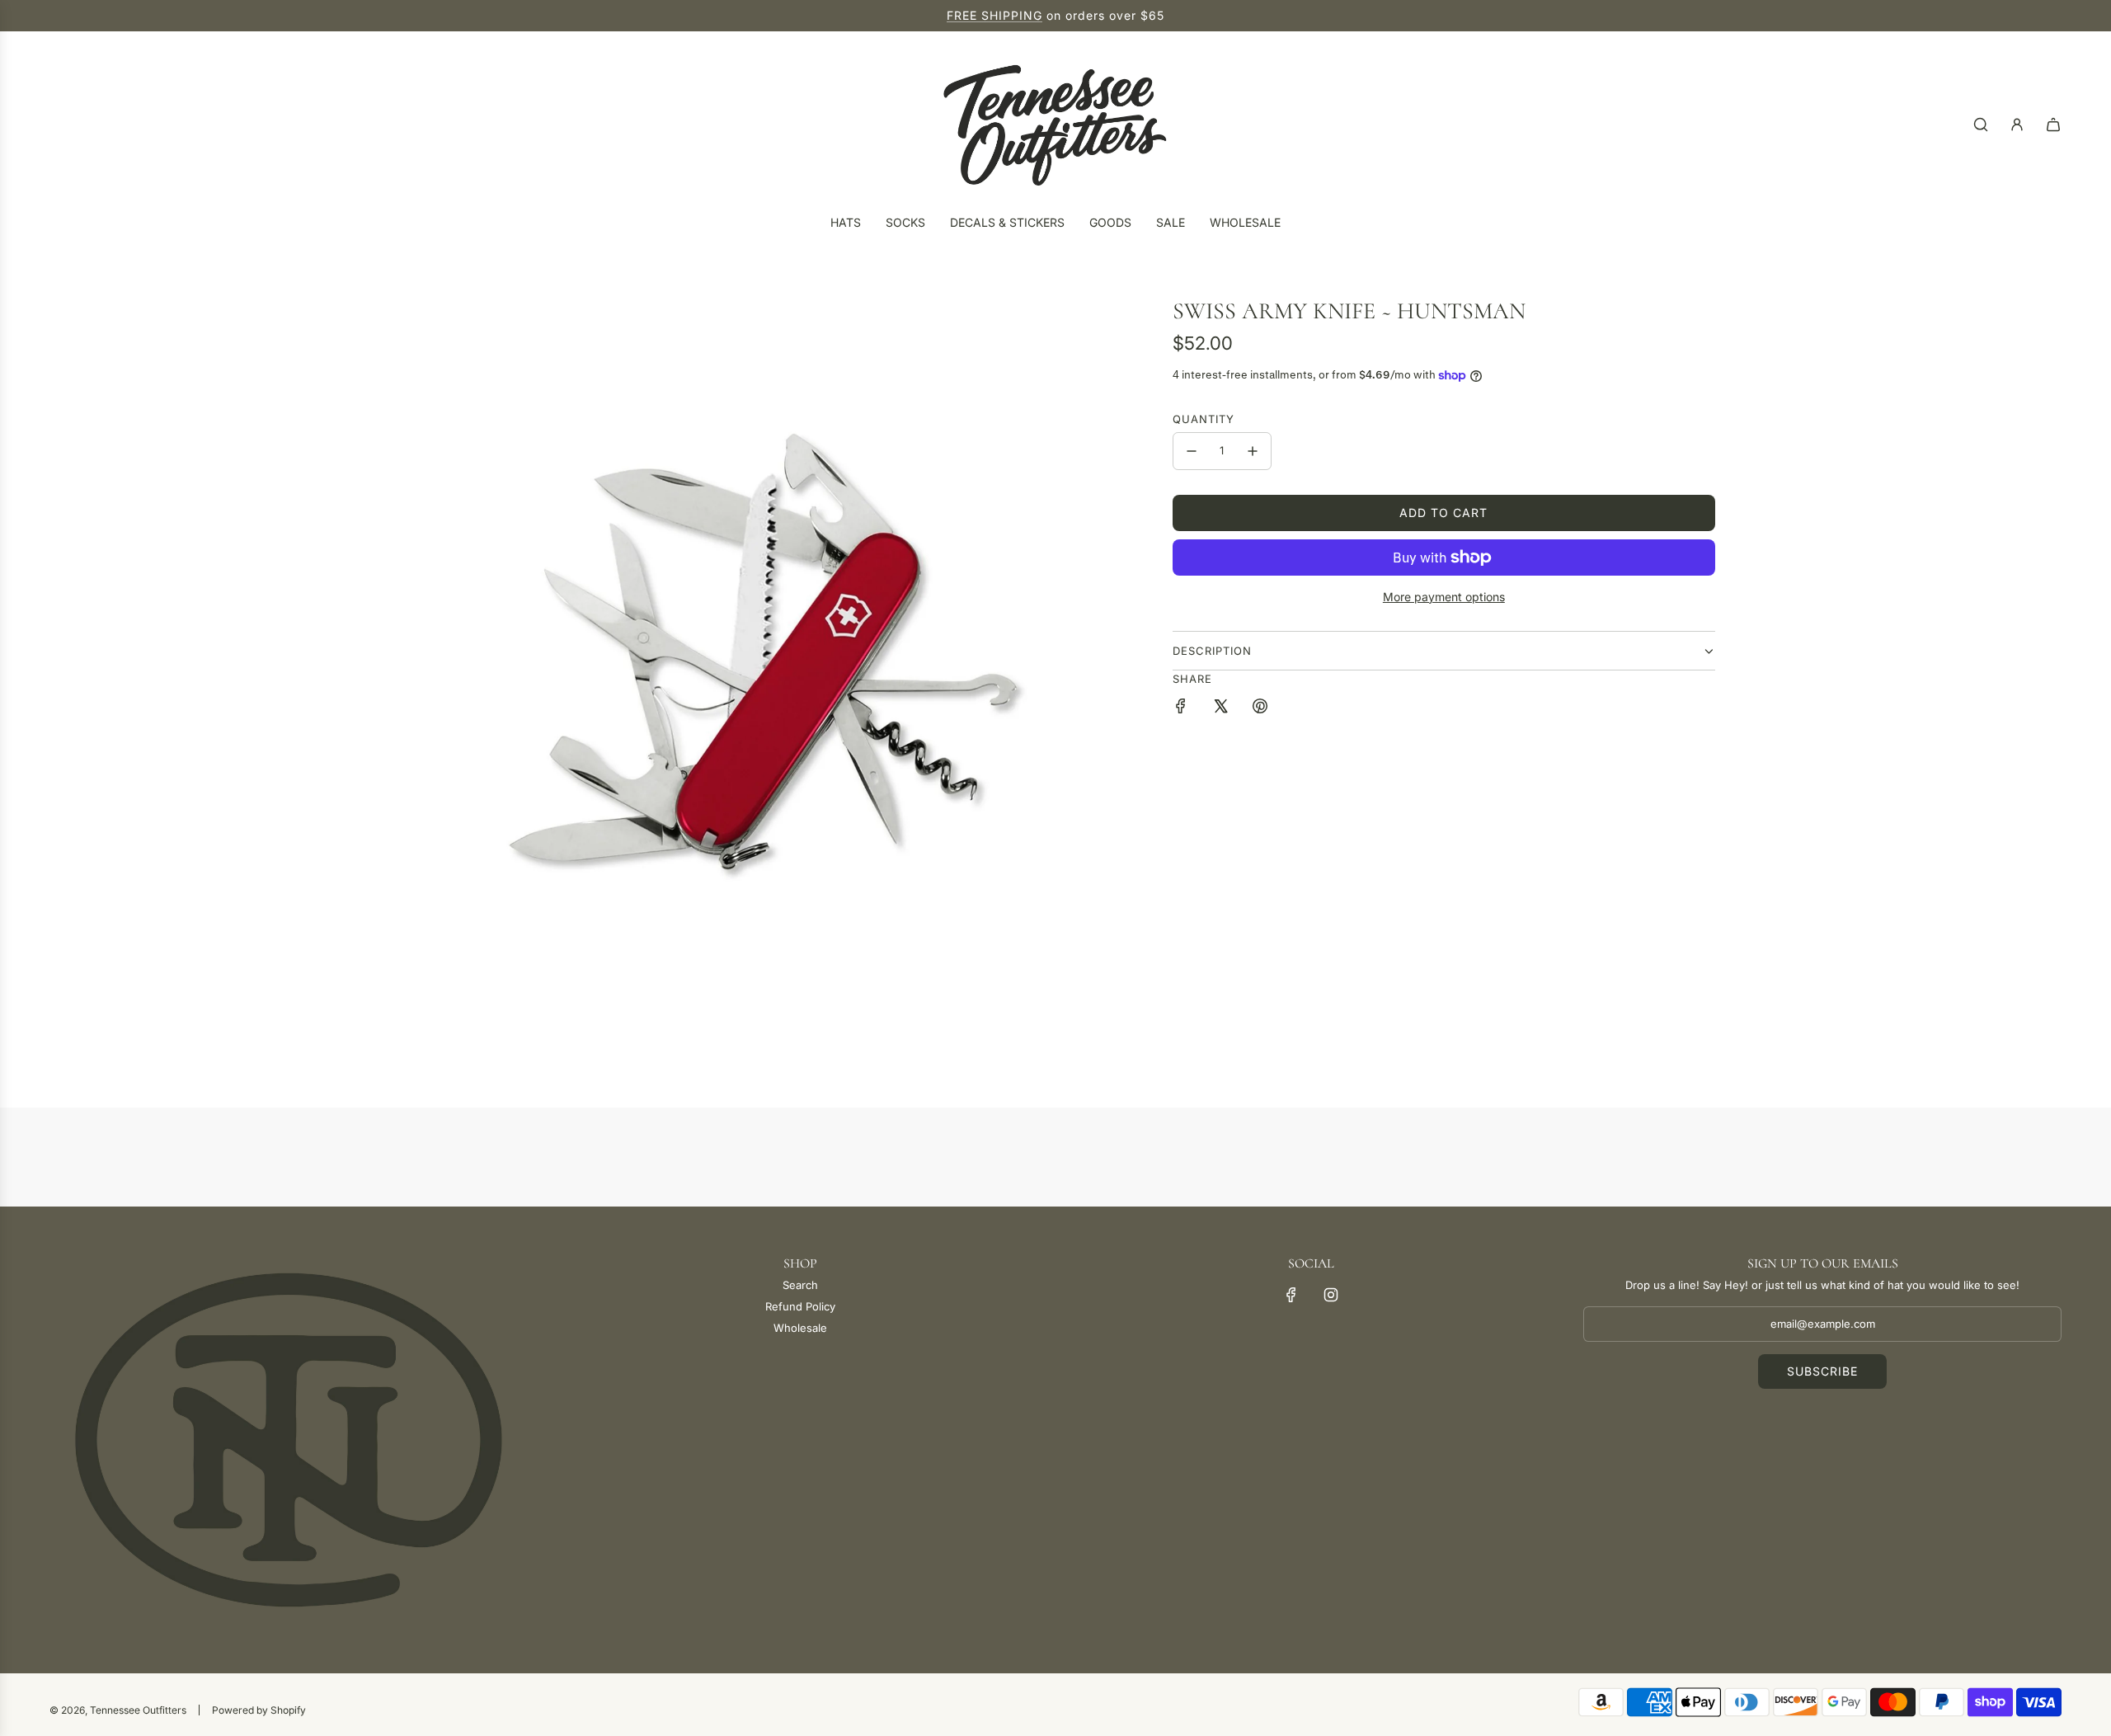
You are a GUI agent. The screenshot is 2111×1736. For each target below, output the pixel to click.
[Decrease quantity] (1192, 451)
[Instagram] (1331, 1295)
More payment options (1444, 597)
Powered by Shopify (259, 1710)
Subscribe (1822, 1371)
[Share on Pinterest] (1260, 708)
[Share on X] (1220, 708)
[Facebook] (1291, 1295)
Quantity (1204, 419)
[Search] (1981, 125)
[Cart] (2053, 125)
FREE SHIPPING (994, 15)
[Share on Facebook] (1181, 708)
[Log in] (2017, 125)
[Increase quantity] (1253, 451)
